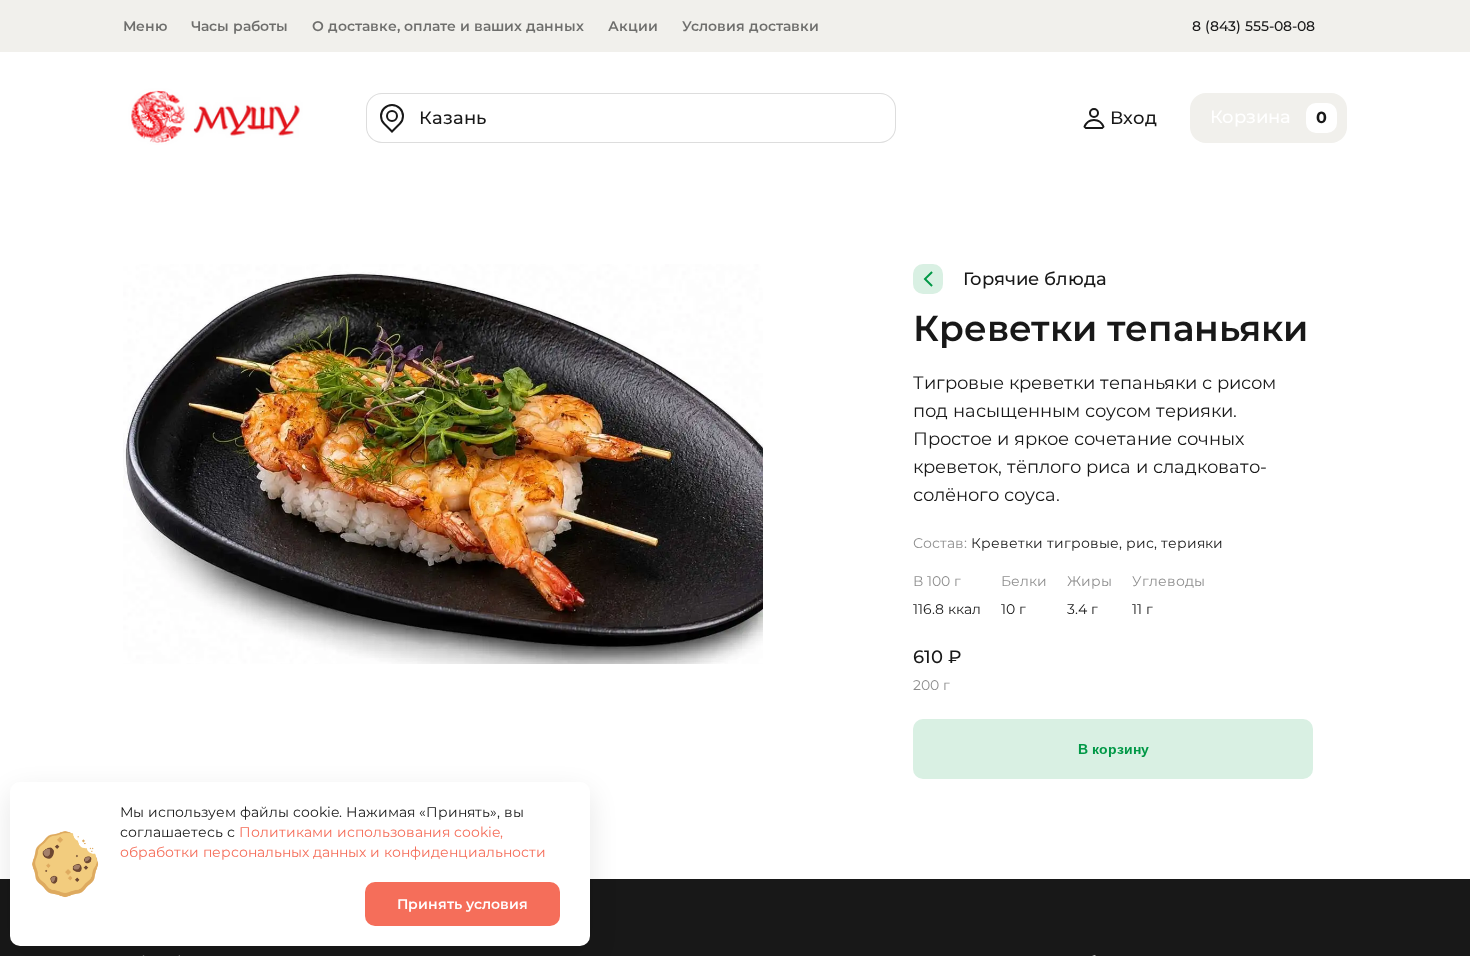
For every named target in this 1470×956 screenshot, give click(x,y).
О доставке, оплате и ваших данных (448, 26)
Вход (1133, 118)
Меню (145, 26)
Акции (633, 26)
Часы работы (239, 26)
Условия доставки (750, 26)
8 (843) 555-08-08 (1253, 26)
